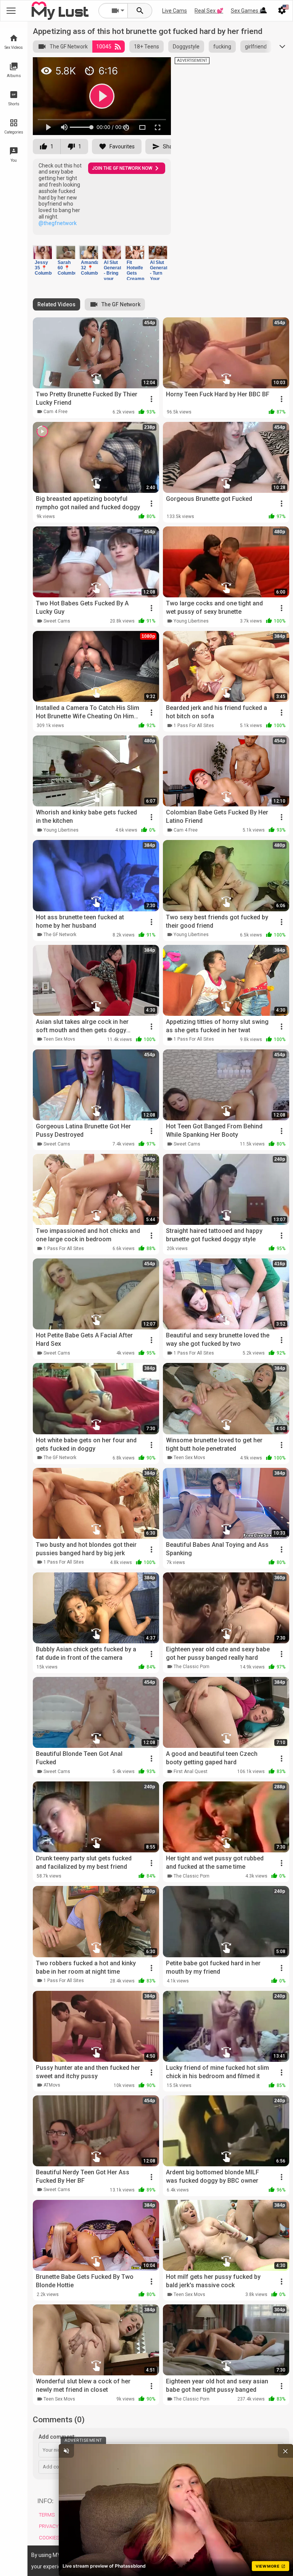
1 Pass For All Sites (194, 726)
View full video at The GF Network (79, 66)
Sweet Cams (57, 621)
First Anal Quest (191, 1772)
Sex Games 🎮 (248, 11)
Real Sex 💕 (209, 11)
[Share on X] (39, 77)
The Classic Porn (192, 1667)
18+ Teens (146, 47)
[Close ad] (285, 2451)
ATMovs (52, 2085)
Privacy (49, 2526)
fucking (222, 47)
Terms (47, 2515)
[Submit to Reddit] (142, 66)
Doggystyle (186, 47)
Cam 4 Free (56, 412)
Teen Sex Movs (59, 1039)
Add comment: (57, 2437)
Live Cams (175, 11)
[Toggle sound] (66, 2451)
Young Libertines (191, 621)
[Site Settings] (282, 11)
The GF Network (69, 47)
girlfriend (256, 47)
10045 (104, 47)
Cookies (49, 2538)
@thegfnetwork (58, 223)
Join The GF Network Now (122, 168)
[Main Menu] (11, 11)
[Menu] (264, 11)
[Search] (140, 11)
